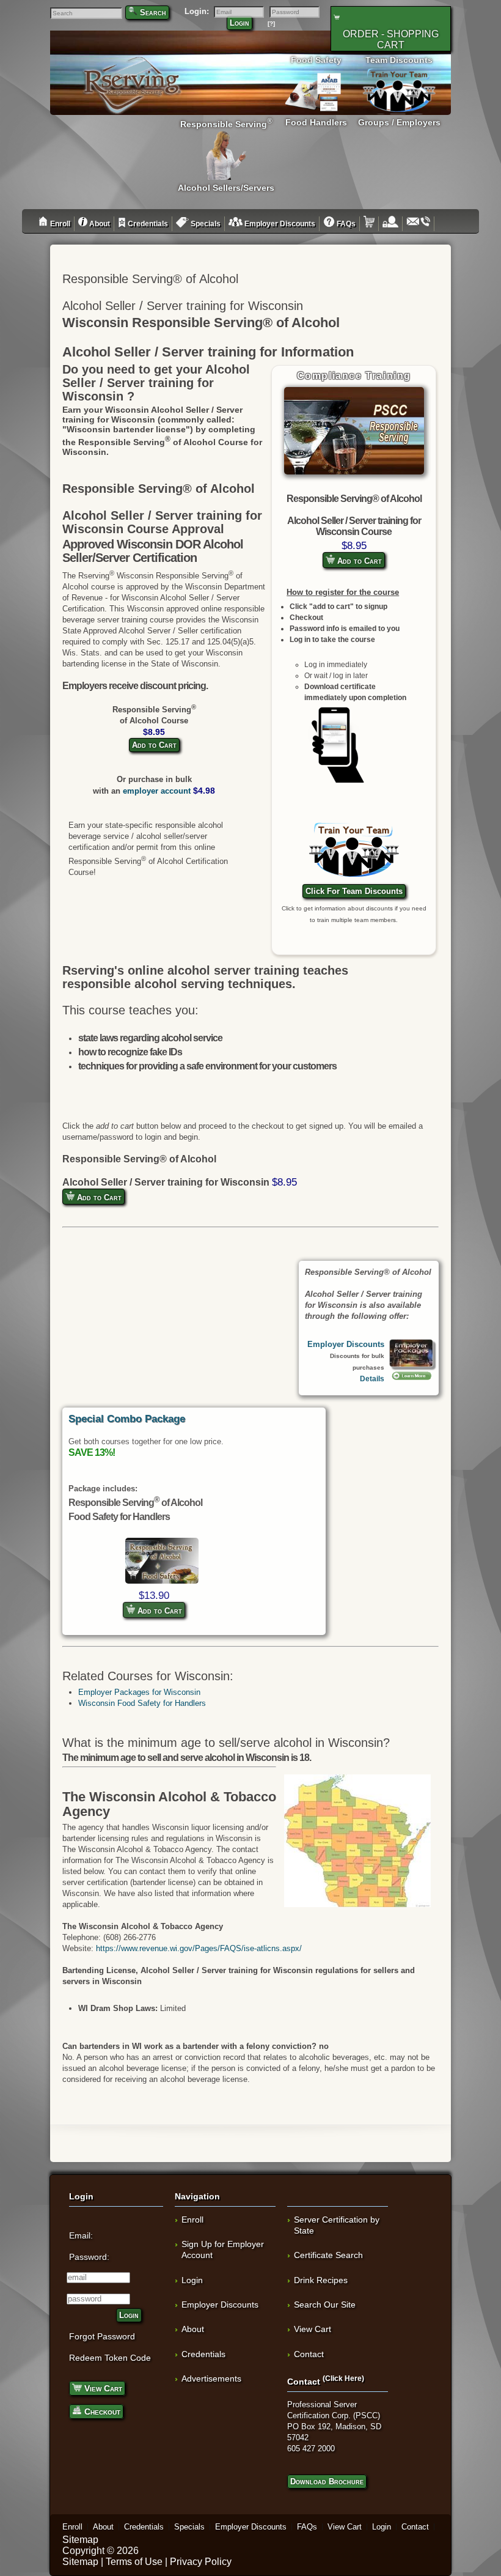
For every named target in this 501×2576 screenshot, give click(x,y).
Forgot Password (102, 2336)
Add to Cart (358, 561)
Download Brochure (327, 2482)
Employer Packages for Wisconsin (139, 1692)
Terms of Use (134, 2562)
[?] (271, 24)
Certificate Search (328, 2255)
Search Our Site (325, 2305)
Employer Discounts (279, 224)
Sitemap (80, 2540)
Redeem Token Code (110, 2358)
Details (372, 1378)
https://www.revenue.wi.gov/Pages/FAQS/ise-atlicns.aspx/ (199, 1948)
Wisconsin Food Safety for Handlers (142, 1703)
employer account (157, 791)
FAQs (345, 224)
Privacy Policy (201, 2562)
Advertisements (211, 2379)
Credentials (147, 224)
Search (153, 13)
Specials (205, 224)
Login (240, 23)
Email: (81, 2235)
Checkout (101, 2412)
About (99, 224)
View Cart (102, 2388)
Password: (89, 2257)
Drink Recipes (321, 2280)
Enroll (59, 224)
